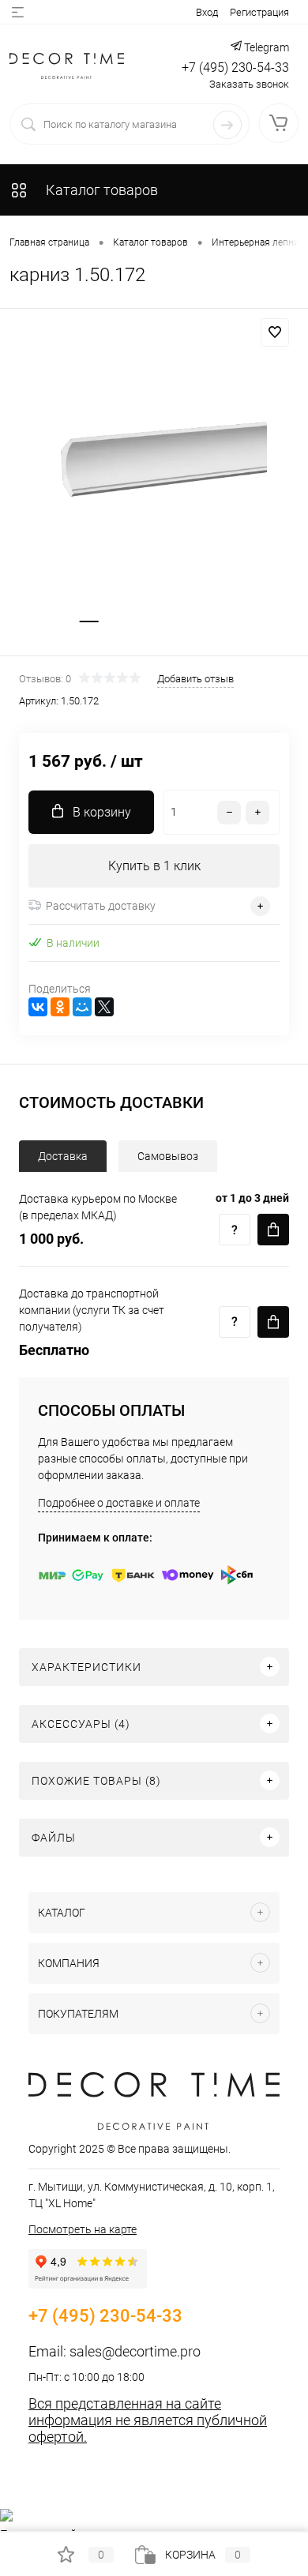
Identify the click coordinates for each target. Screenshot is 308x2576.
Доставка (63, 1156)
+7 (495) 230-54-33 (235, 68)
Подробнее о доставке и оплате (119, 1503)
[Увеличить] (154, 466)
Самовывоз (168, 1156)
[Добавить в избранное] (275, 332)
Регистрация (259, 12)
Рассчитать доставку (101, 906)
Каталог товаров (100, 190)
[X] (104, 1007)
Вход (207, 12)
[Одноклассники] (60, 1007)
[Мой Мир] (82, 1007)
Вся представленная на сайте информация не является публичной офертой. (148, 2420)
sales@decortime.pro (135, 2351)
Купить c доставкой (273, 1230)
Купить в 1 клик (154, 866)
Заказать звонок (249, 84)
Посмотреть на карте (83, 2229)
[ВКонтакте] (38, 1007)
